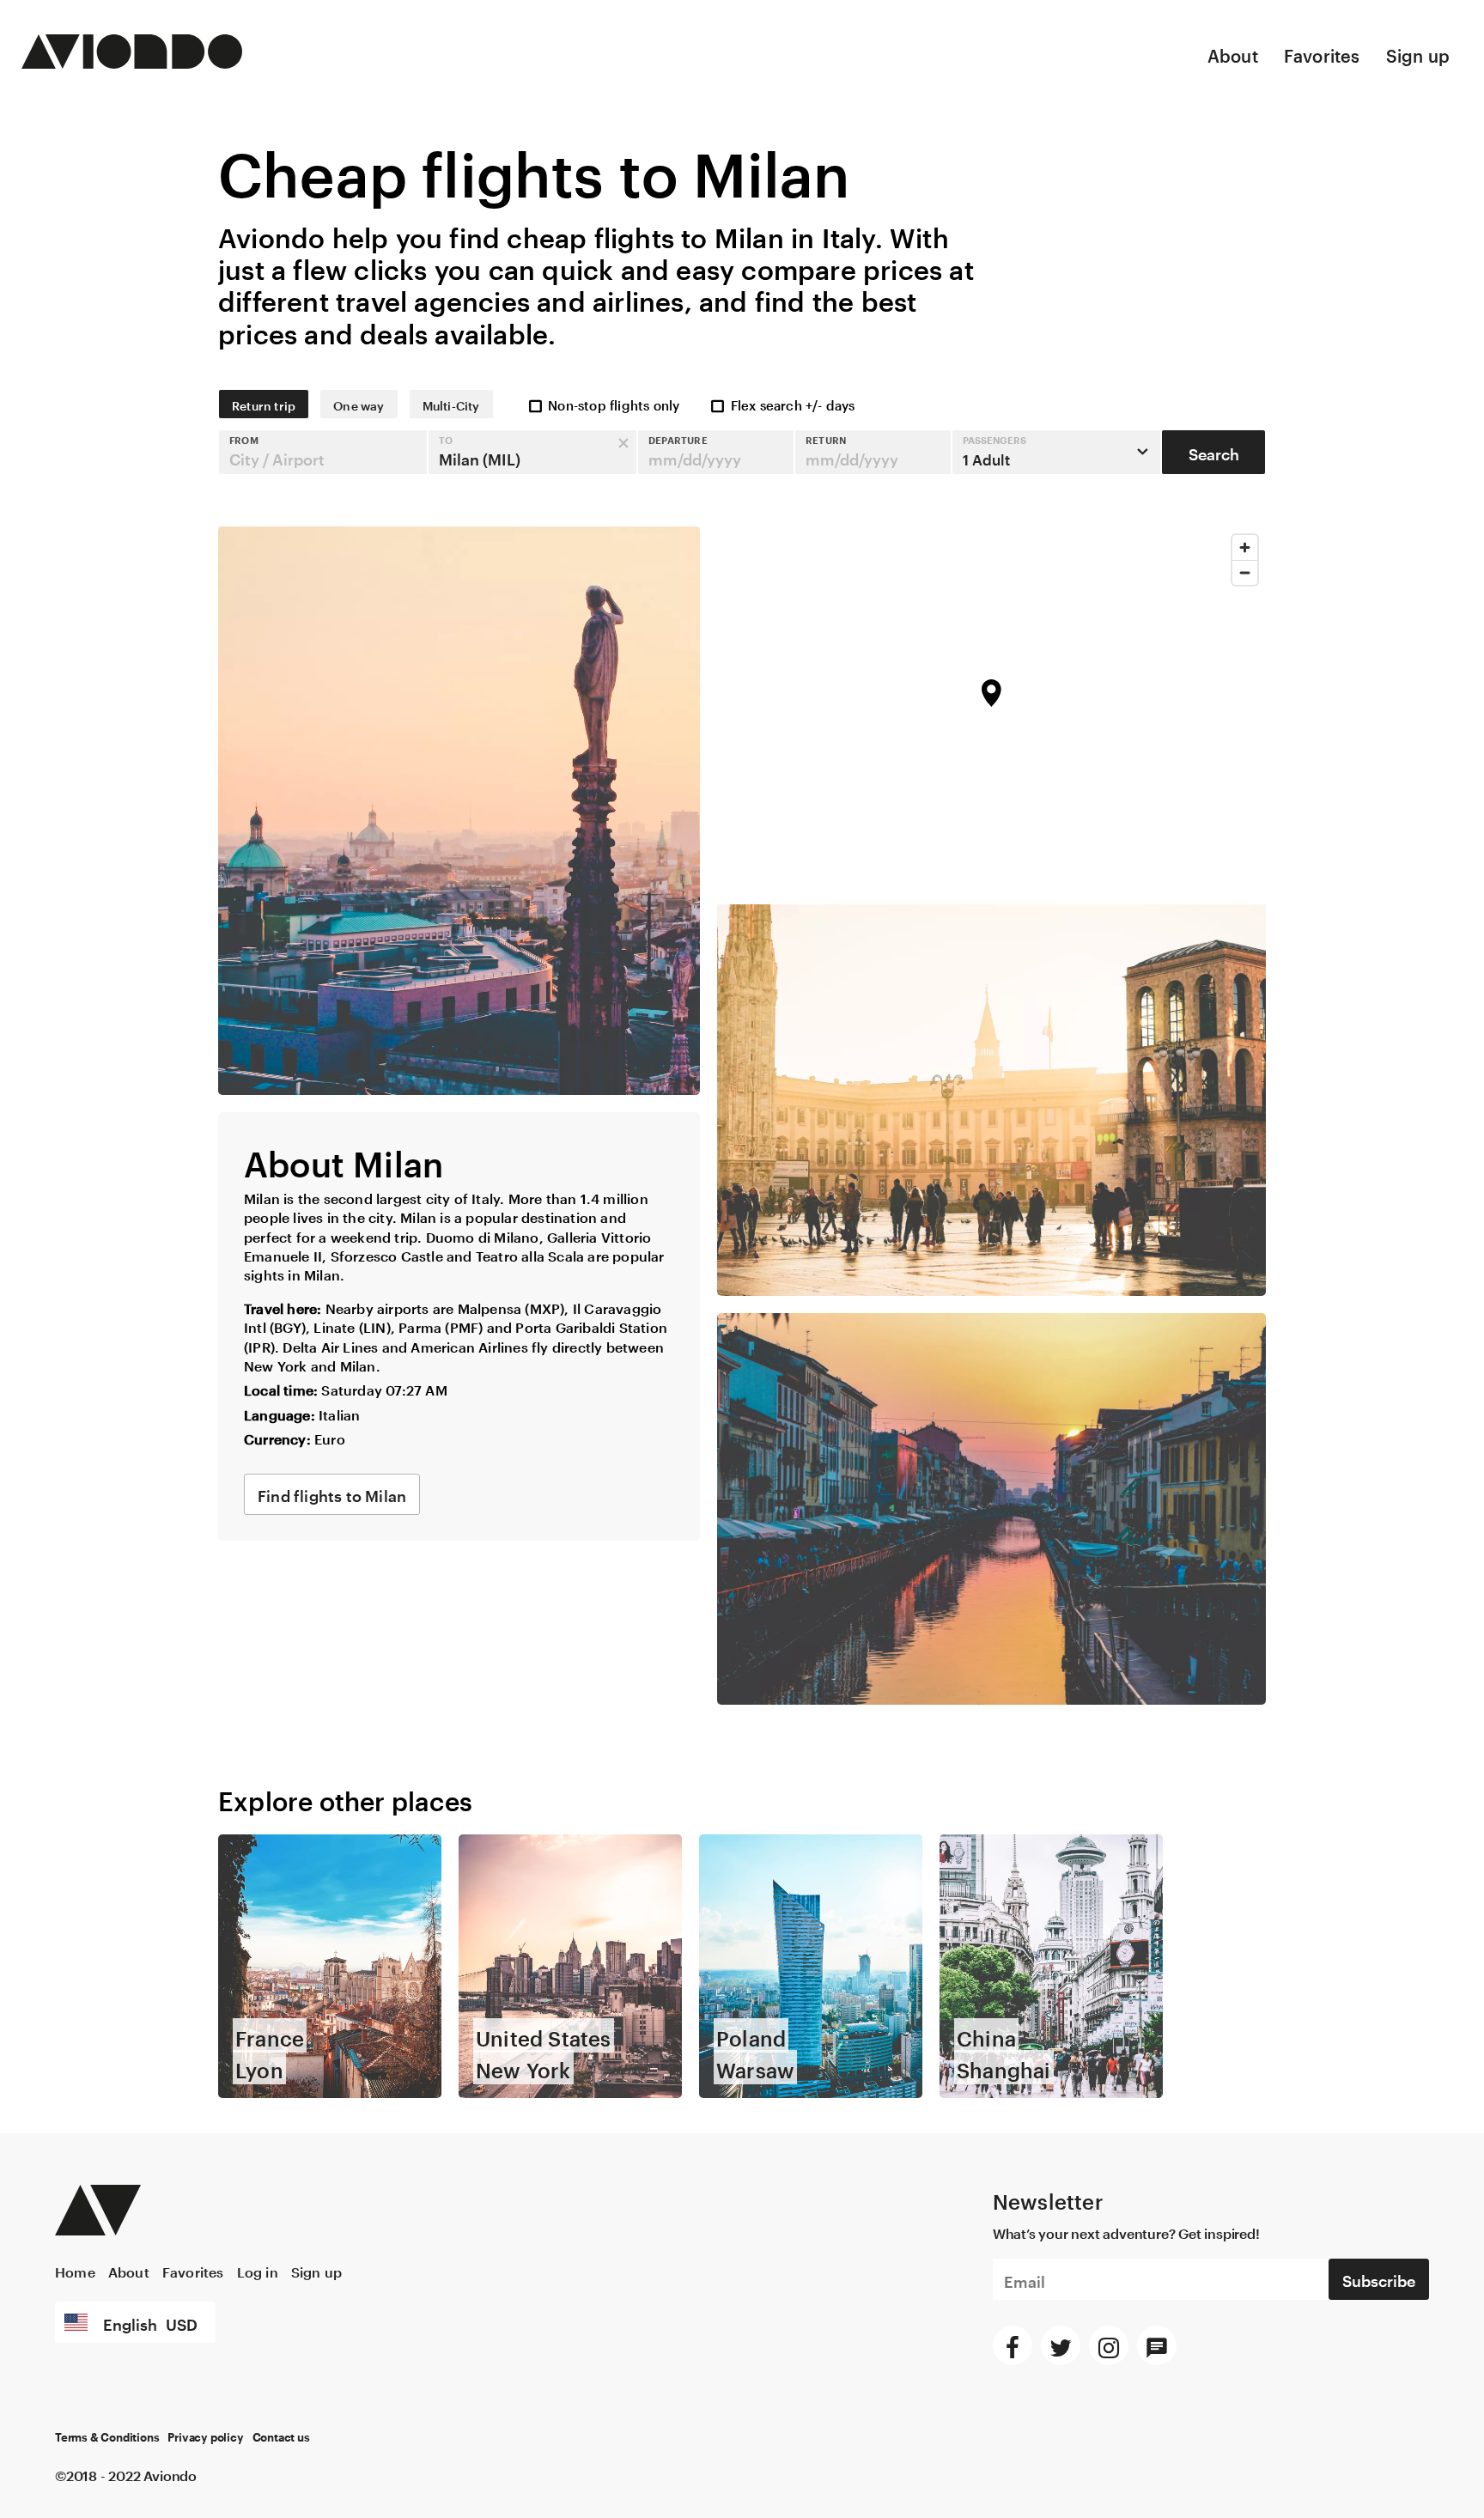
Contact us (281, 2438)
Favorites (1322, 53)
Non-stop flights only (614, 404)
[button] (323, 452)
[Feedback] (1157, 2345)
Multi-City (451, 404)
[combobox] (323, 452)
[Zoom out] (1245, 572)
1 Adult (994, 451)
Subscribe (1379, 2278)
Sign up (1418, 53)
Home (75, 2270)
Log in (258, 2270)
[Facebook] (1013, 2345)
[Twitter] (1061, 2345)
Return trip (264, 404)
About (1233, 53)
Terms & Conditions (107, 2438)
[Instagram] (1109, 2345)
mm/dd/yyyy (695, 457)
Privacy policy (205, 2438)
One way (359, 404)
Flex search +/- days (793, 404)
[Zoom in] (1245, 547)
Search (1214, 452)
